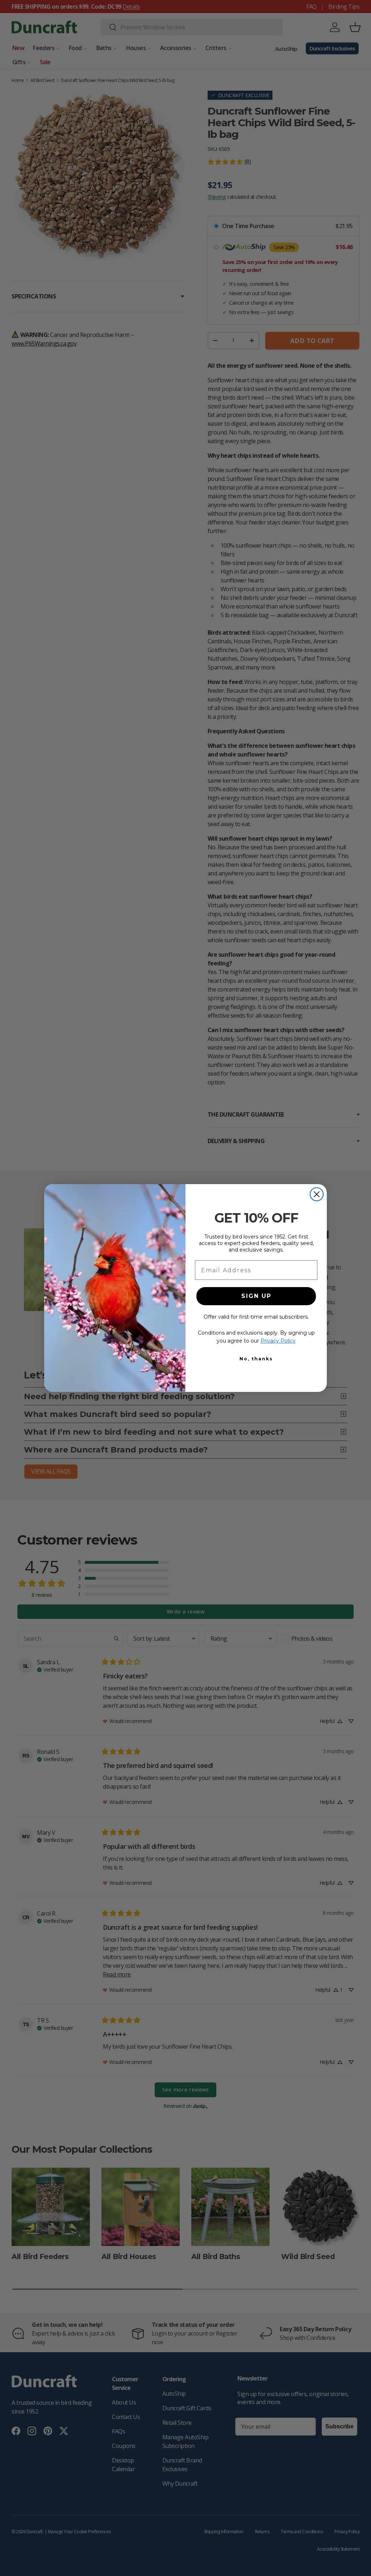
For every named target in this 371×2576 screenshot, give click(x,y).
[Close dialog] (317, 1194)
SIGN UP (256, 1296)
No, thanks (256, 1359)
